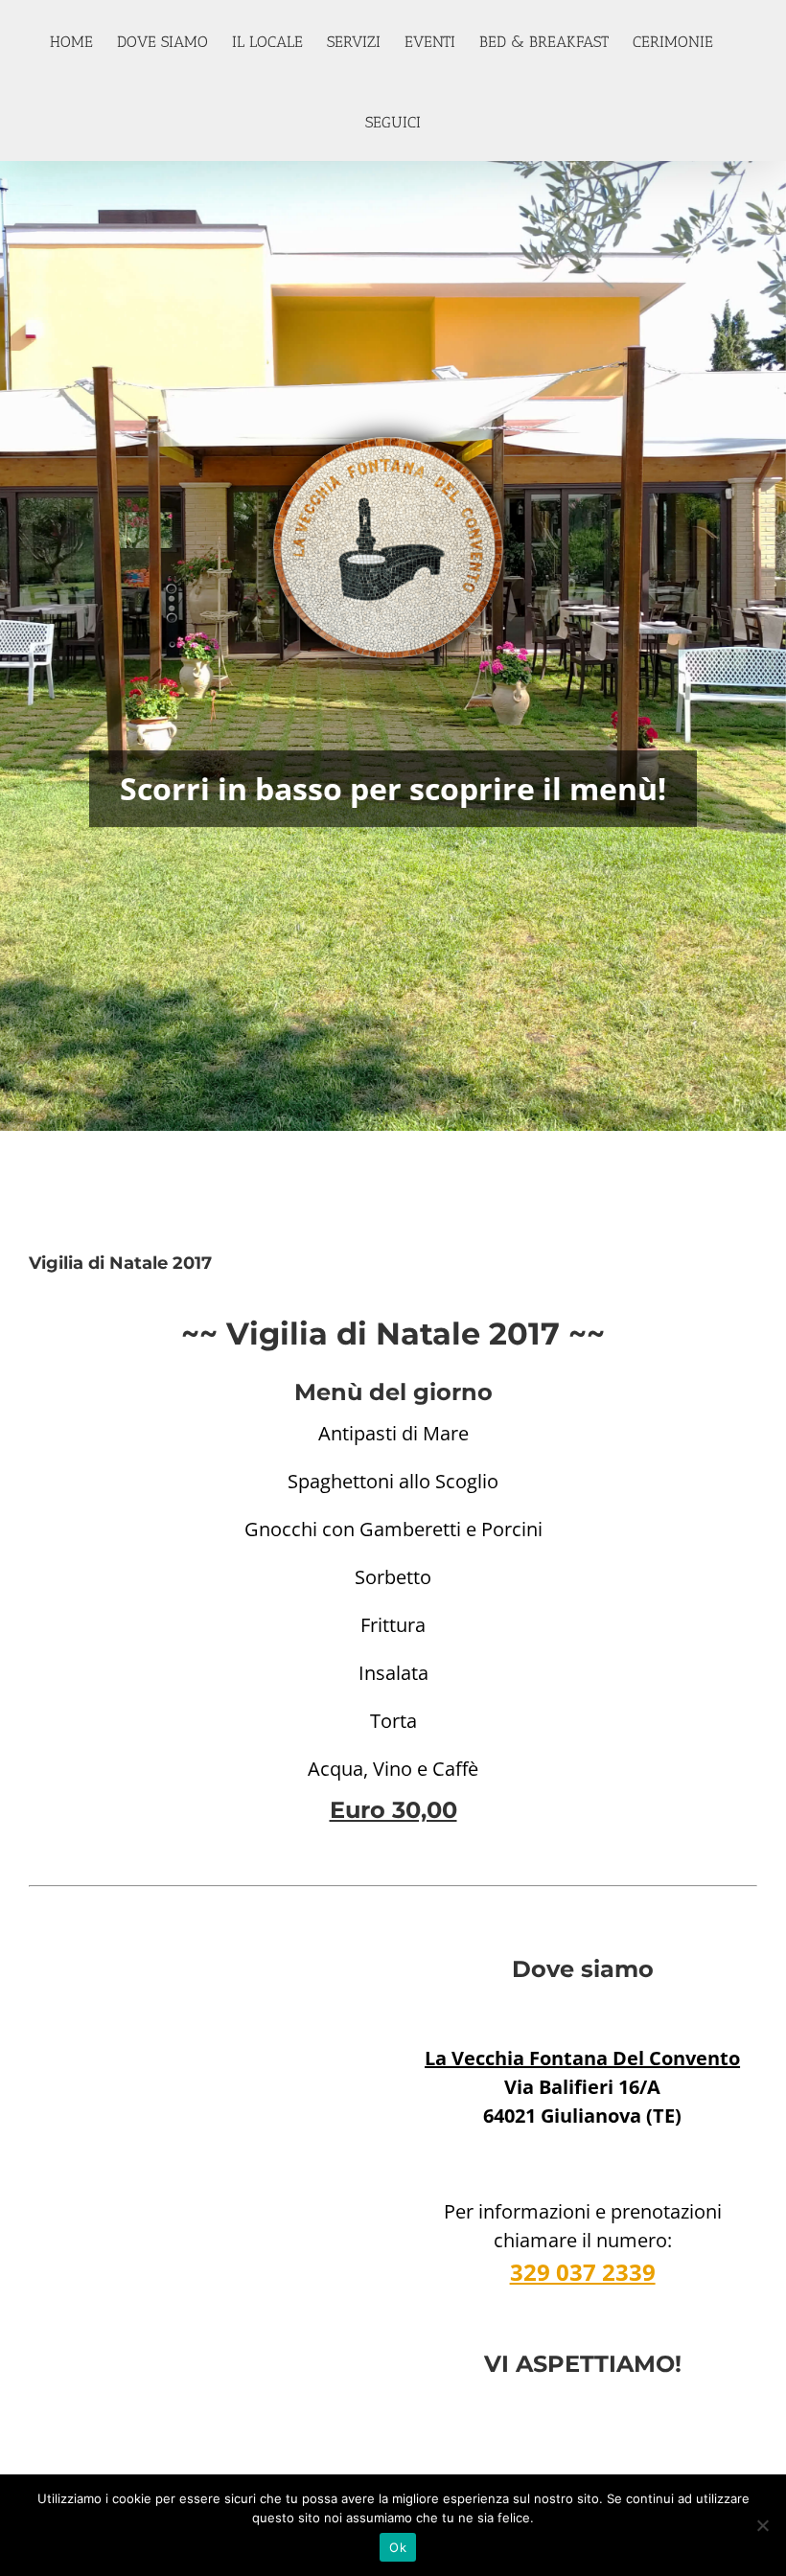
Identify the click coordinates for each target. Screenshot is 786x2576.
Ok (398, 2547)
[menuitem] (83, 40)
